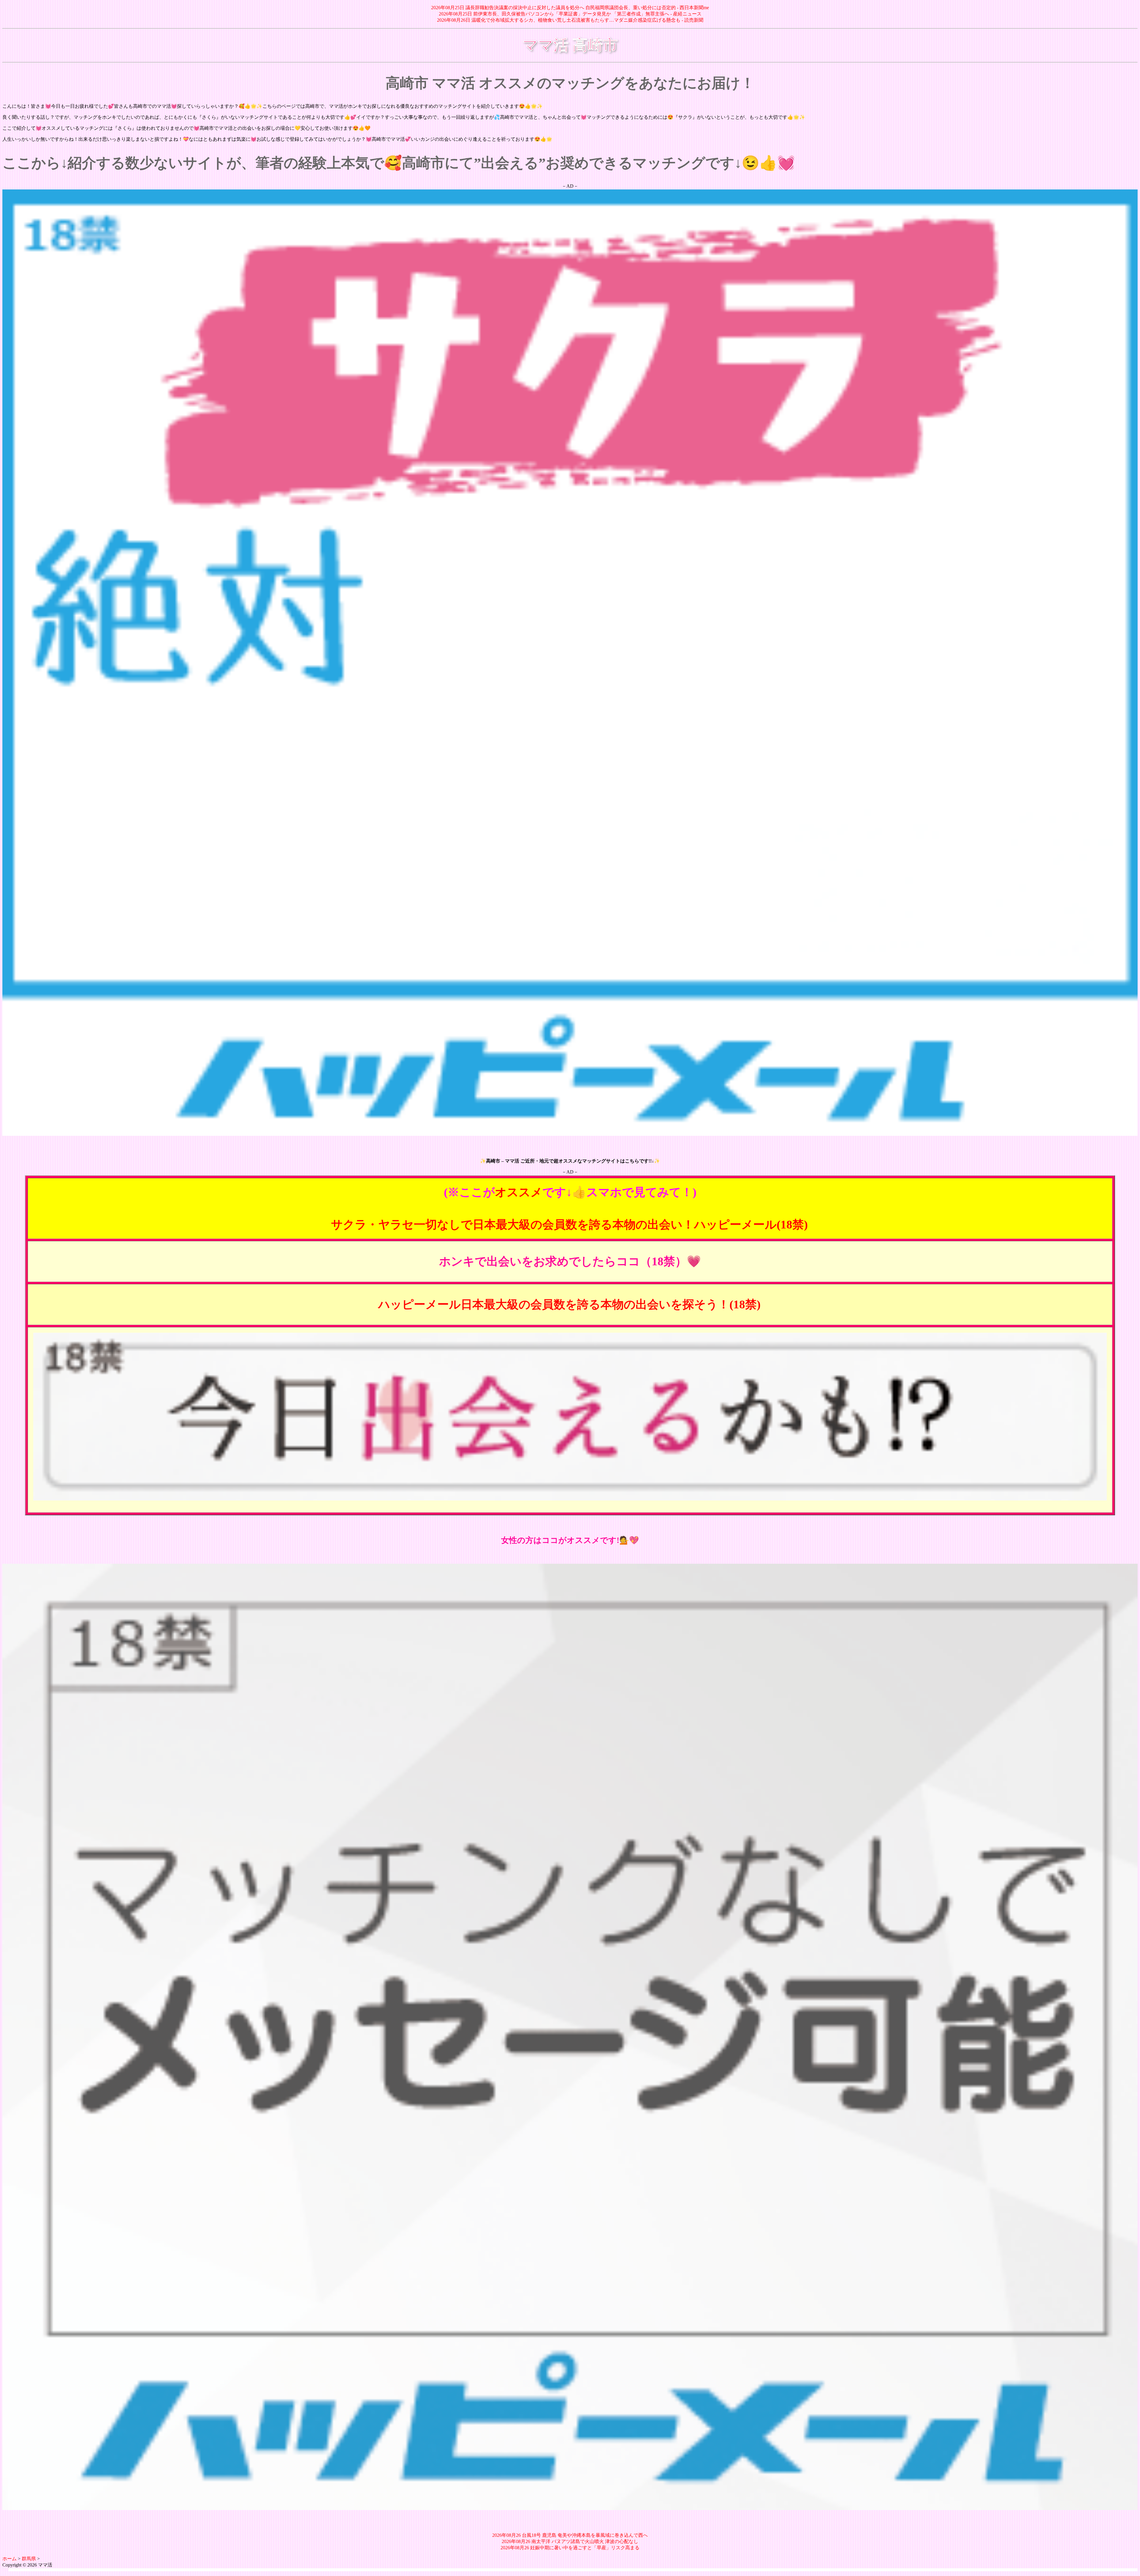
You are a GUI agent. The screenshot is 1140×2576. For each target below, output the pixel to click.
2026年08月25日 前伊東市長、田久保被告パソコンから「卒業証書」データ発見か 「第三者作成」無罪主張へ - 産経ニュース (570, 14)
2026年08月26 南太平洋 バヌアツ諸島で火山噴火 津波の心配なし (570, 2541)
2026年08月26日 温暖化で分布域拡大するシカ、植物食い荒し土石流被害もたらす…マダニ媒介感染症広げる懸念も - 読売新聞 (570, 20)
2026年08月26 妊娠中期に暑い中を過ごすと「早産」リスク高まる (570, 2548)
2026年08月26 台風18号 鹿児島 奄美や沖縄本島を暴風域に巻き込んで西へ (570, 2535)
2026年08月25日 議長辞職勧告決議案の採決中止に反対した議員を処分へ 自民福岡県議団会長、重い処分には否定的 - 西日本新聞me (570, 8)
